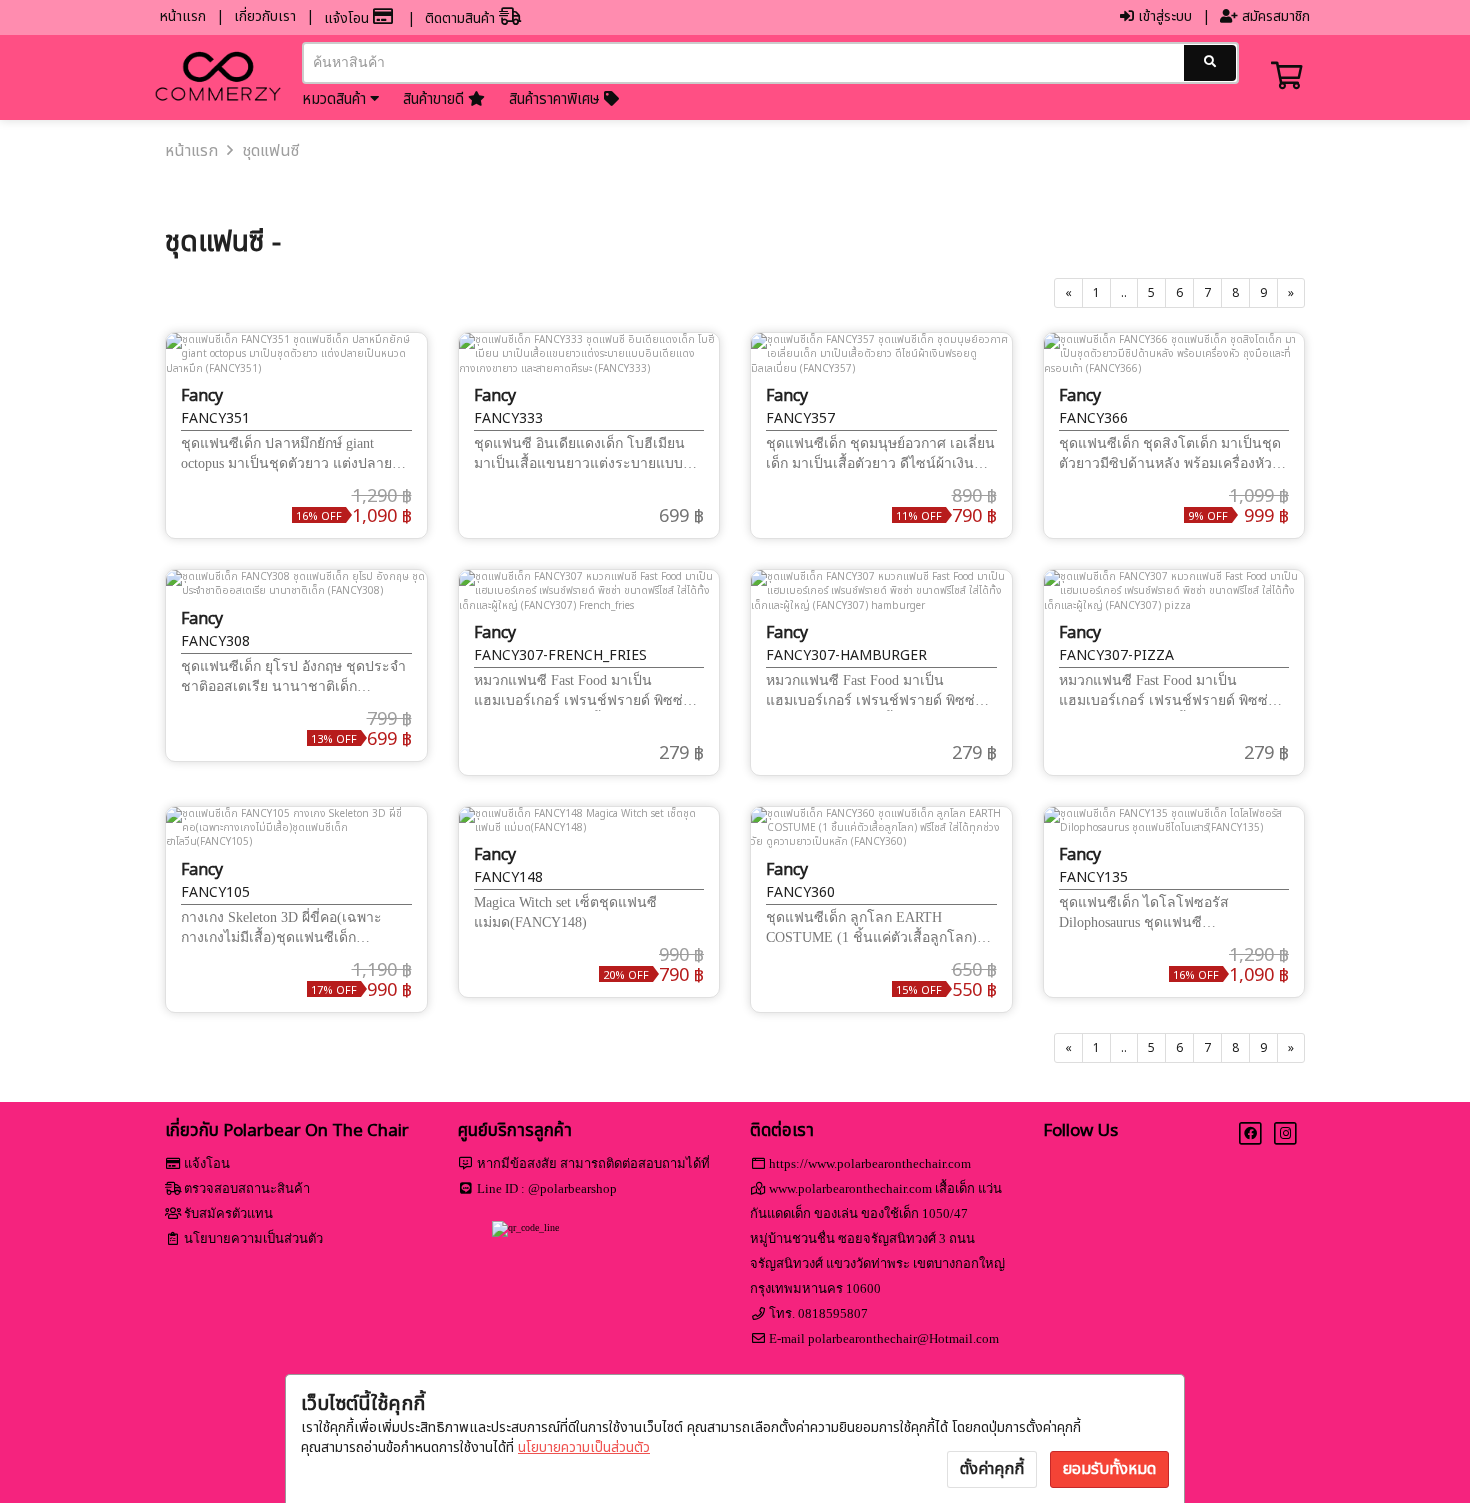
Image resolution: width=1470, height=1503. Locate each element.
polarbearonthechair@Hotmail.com (903, 1338)
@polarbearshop (572, 1188)
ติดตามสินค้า (462, 18)
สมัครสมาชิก (1274, 16)
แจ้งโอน (348, 18)
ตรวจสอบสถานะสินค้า (247, 1188)
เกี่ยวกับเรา (265, 16)
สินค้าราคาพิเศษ (556, 99)
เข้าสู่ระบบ (1163, 16)
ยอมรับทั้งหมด (1109, 1469)
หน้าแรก (183, 16)
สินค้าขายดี (435, 99)
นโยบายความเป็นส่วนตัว (584, 1447)
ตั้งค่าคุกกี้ (992, 1469)
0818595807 (833, 1313)
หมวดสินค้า (336, 99)
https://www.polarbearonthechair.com (870, 1163)
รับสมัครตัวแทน (228, 1213)
